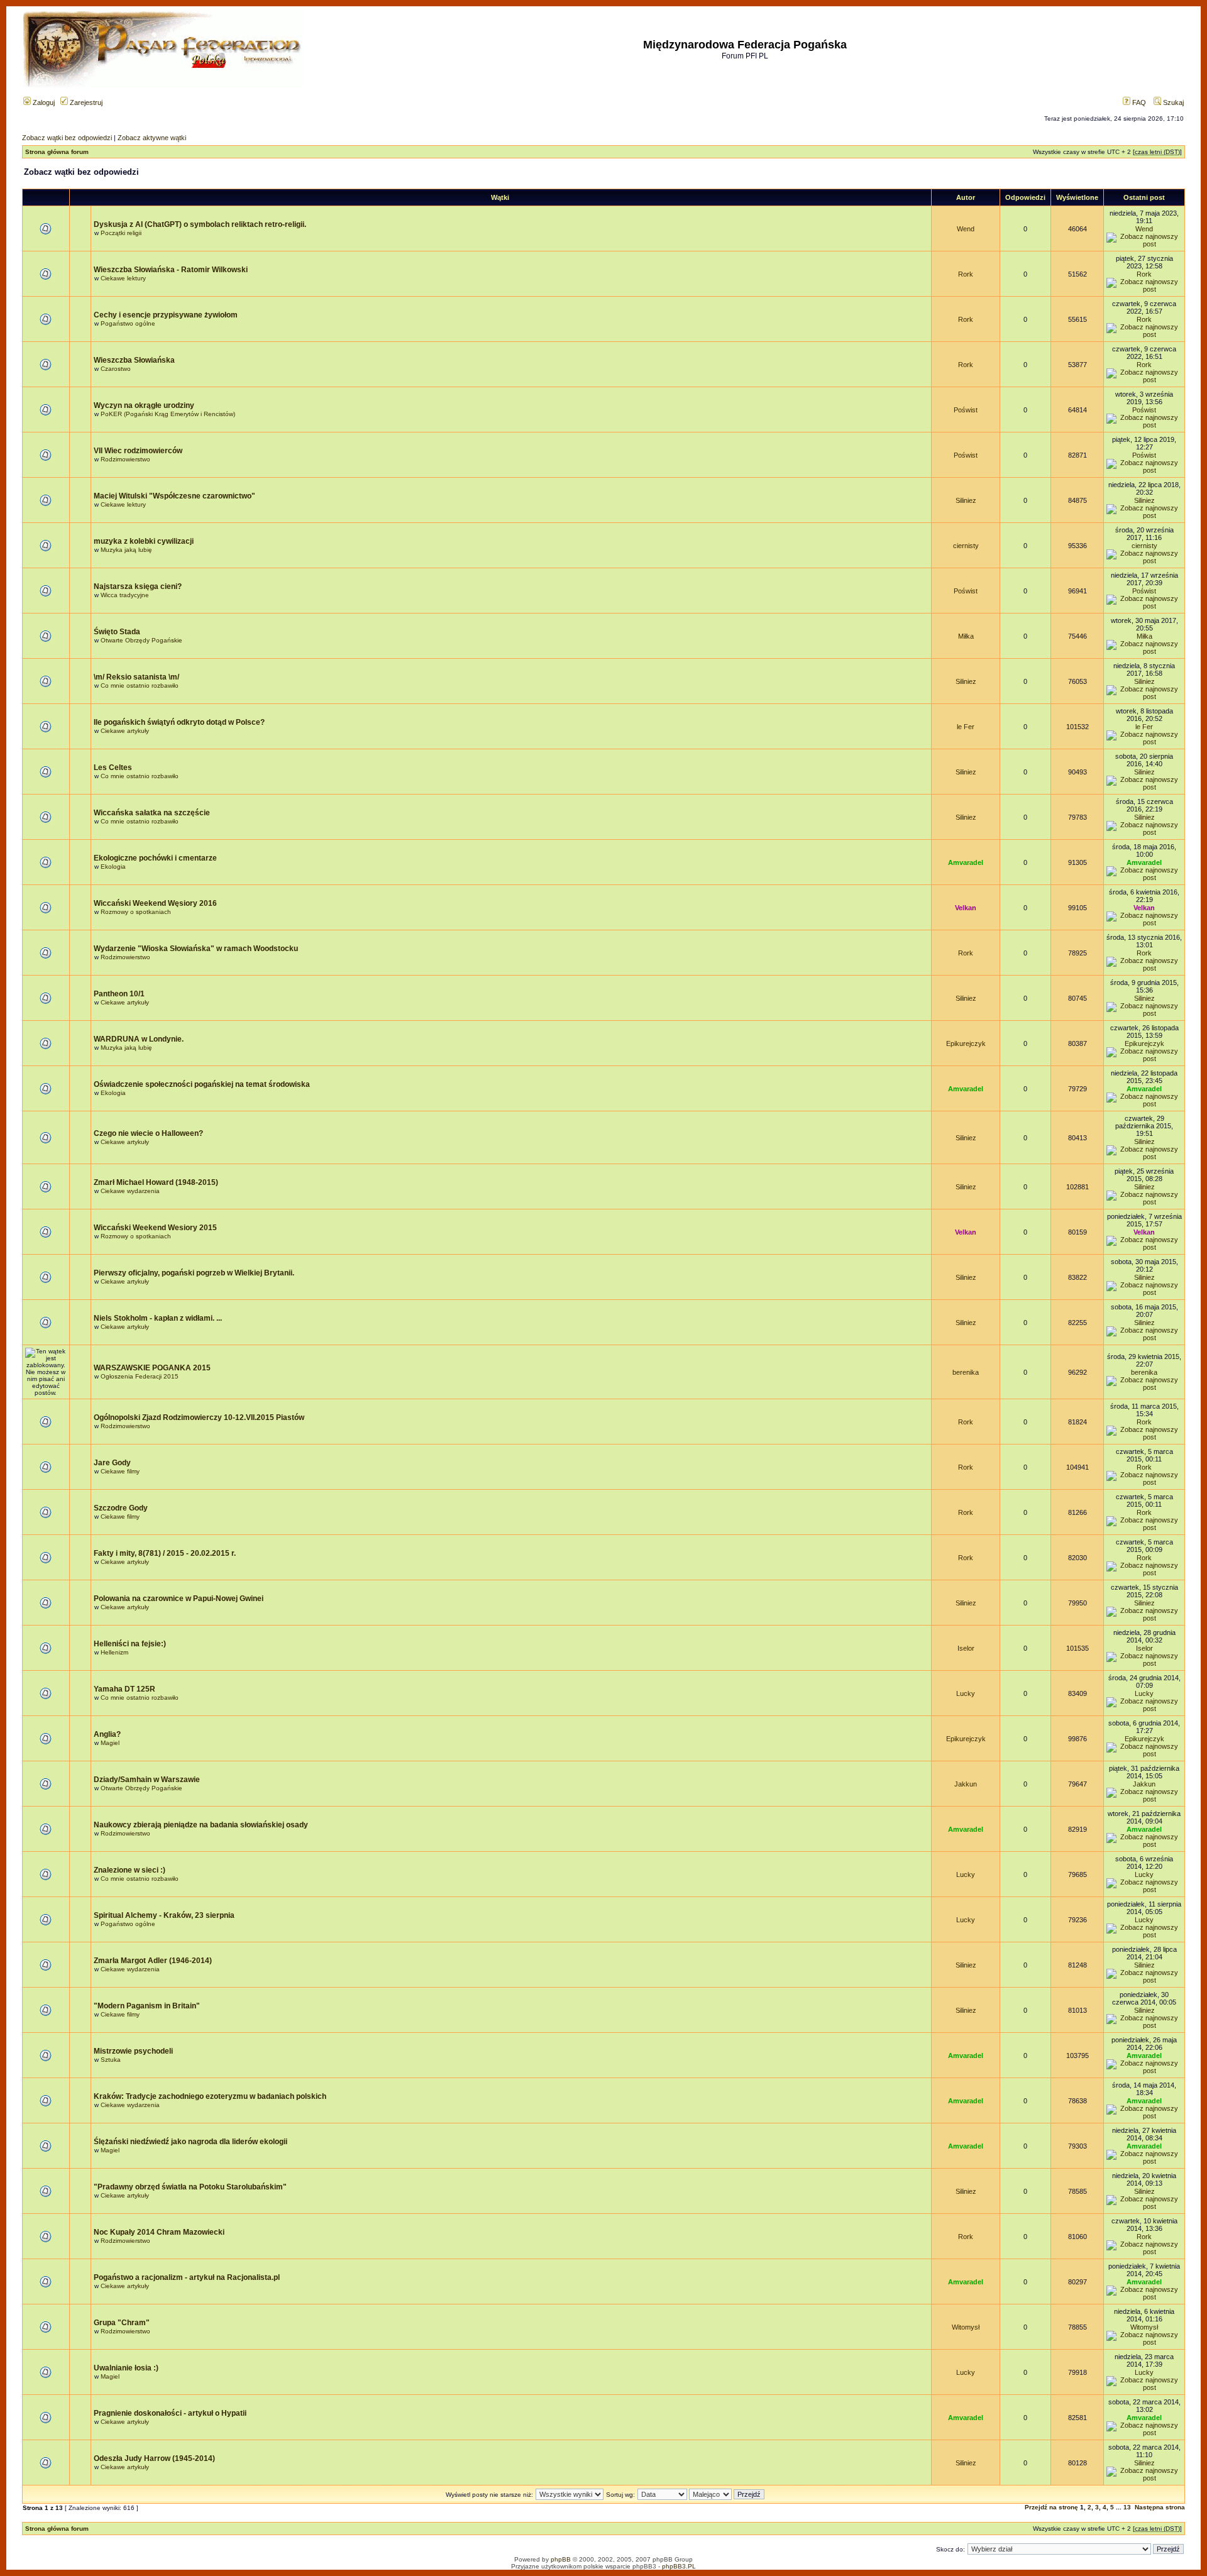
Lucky (966, 1693)
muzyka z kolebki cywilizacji (144, 541)
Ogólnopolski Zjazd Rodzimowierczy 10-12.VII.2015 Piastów (199, 1417)
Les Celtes (113, 768)
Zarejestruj (85, 102)
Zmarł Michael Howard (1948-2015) (156, 1182)
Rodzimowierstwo (125, 459)
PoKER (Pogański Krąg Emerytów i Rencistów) (168, 414)
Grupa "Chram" (122, 2323)
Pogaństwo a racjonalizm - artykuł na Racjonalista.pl (187, 2277)
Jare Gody (112, 1463)
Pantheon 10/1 (119, 994)
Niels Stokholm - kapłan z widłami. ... (158, 1318)
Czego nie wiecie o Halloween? (148, 1133)
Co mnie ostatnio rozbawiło (140, 685)
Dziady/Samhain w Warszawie (147, 1780)
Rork (966, 274)
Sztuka (111, 2060)
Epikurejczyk (966, 1043)
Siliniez (966, 500)
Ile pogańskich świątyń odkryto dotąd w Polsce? (179, 722)
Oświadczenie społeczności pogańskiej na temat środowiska (202, 1084)
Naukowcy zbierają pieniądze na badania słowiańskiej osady (201, 1825)
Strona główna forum (57, 152)
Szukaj (1172, 102)
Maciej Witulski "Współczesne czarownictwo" (174, 496)
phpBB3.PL (679, 2566)
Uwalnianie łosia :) (126, 2368)
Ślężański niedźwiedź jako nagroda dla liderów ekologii (190, 2142)
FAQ (1138, 102)
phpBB (561, 2559)
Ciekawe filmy (120, 1471)
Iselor (966, 1648)
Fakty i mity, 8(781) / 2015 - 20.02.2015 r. (165, 1553)
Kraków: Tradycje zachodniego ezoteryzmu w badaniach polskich (210, 2096)
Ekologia (113, 867)
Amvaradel (966, 862)
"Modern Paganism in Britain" (147, 2006)
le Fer (966, 727)
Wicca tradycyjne (125, 595)
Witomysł (966, 2327)
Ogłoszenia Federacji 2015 (140, 1376)
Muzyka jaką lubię (126, 550)
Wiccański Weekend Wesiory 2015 (155, 1228)
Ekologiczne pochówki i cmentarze (155, 858)
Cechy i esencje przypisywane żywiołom (166, 315)
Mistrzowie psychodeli (133, 2051)
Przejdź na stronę (1051, 2507)
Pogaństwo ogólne (128, 323)
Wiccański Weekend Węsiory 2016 (155, 903)
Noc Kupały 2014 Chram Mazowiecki (159, 2232)
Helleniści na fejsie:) (130, 1644)
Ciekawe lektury (123, 278)
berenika (966, 1372)
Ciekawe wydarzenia (130, 1191)
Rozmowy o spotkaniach (136, 912)
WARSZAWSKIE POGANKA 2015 (152, 1368)
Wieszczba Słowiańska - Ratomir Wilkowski (171, 270)
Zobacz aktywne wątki (152, 138)
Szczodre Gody (121, 1508)
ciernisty (966, 546)
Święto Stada (117, 632)
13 (1127, 2507)
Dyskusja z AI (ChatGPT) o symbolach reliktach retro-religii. (200, 224)
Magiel (110, 1743)
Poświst (966, 410)
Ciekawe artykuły (125, 731)
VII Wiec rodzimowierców (138, 451)
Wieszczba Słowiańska (134, 360)
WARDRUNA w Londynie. (139, 1039)
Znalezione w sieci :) (130, 1870)
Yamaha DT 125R (124, 1689)
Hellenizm (114, 1652)
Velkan (966, 908)
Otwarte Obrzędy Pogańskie (141, 640)
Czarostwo (116, 369)
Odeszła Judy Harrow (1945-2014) (154, 2458)
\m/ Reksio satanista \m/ (136, 677)
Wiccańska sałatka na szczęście (152, 813)
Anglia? (107, 1734)
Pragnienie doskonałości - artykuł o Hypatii (170, 2413)
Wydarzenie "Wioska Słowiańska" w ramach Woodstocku (196, 949)
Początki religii (121, 233)
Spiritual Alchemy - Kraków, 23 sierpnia (164, 1915)
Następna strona (1160, 2507)
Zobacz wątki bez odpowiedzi (67, 138)
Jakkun (966, 1784)
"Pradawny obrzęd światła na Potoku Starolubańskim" (190, 2187)
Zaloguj (43, 102)
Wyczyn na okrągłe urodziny (144, 405)
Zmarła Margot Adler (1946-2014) (153, 1961)
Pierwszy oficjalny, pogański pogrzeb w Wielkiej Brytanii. (194, 1273)
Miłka (966, 636)
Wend (966, 229)
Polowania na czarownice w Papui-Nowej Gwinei (179, 1599)
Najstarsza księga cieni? (138, 586)
